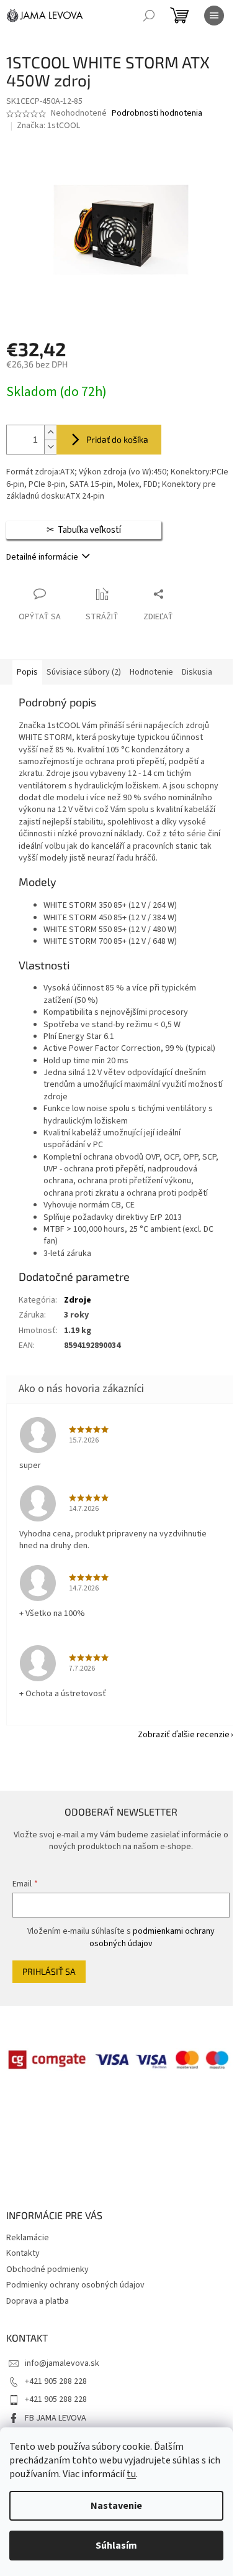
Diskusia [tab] (197, 672)
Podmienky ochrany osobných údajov (75, 2285)
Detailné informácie (42, 557)
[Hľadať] (149, 16)
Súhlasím (116, 2546)
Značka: (48, 126)
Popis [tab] (27, 672)
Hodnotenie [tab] (151, 672)
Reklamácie (28, 2238)
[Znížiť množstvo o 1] (50, 447)
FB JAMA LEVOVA (56, 2418)
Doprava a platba (38, 2301)
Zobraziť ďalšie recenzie (184, 1735)
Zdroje (78, 1300)
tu (131, 2474)
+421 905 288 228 (56, 2381)
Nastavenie (116, 2506)
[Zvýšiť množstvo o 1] (50, 432)
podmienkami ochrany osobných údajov (152, 1937)
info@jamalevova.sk (62, 2363)
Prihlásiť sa (49, 1971)
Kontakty (23, 2253)
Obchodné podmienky (47, 2269)
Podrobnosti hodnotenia (157, 113)
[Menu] (214, 16)
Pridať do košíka (117, 439)
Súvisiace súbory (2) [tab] (84, 672)
